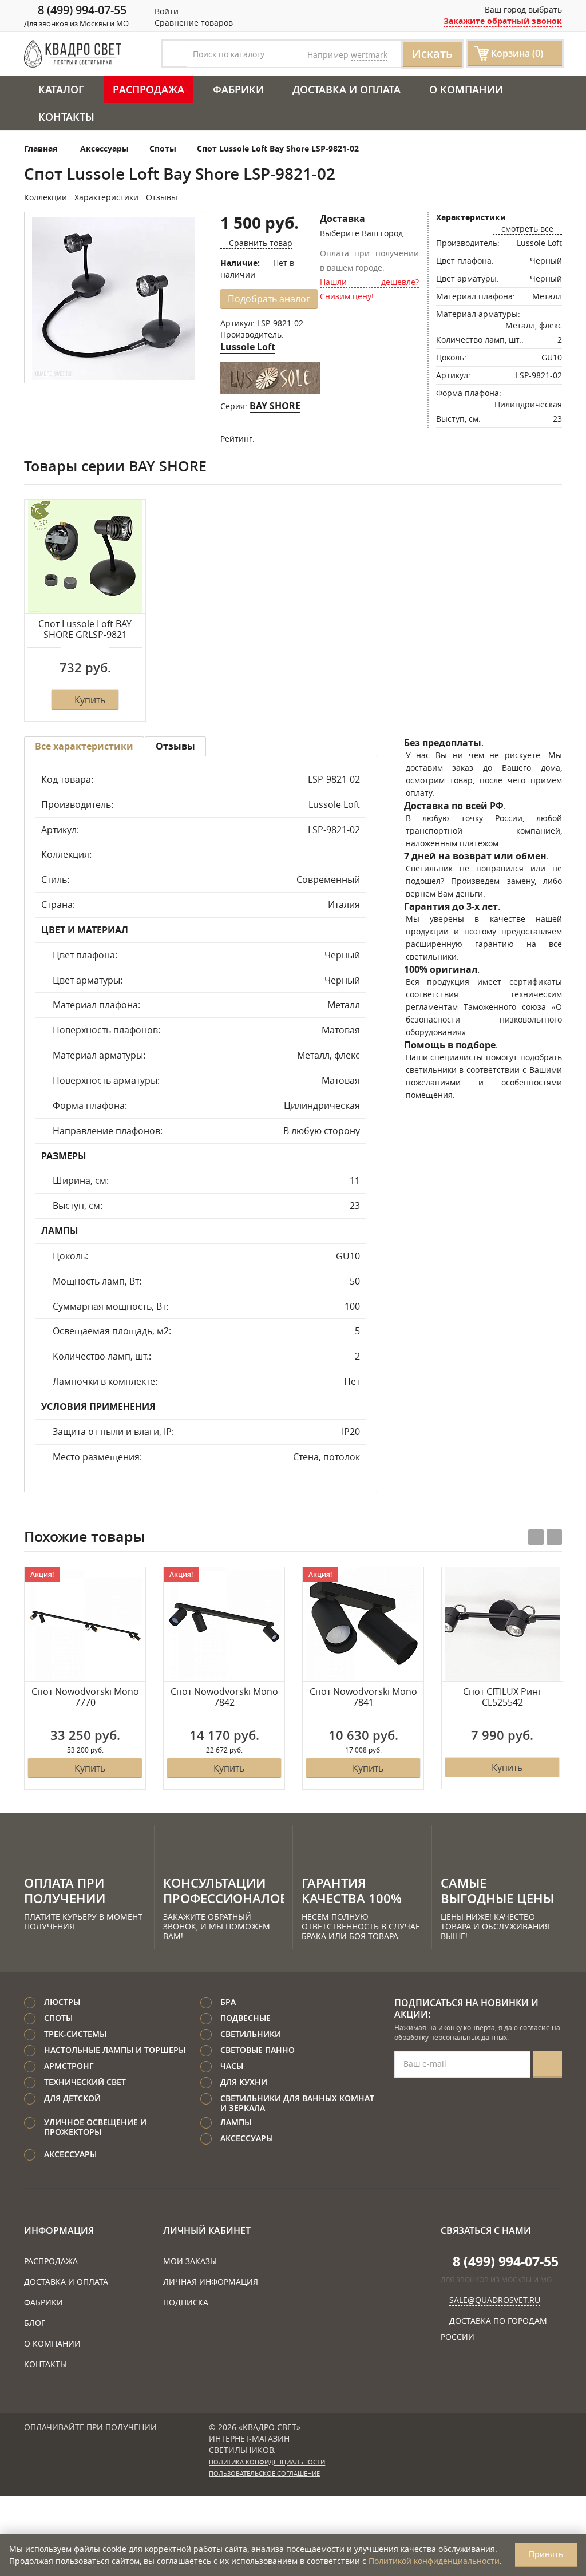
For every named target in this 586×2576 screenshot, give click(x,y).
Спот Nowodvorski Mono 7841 (363, 1697)
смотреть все (527, 229)
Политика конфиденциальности (267, 2462)
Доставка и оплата (347, 89)
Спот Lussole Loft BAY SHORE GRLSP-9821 (85, 630)
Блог (35, 2323)
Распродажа (149, 89)
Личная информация (211, 2282)
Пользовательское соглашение (264, 2474)
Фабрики (238, 89)
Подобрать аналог (269, 299)
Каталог (61, 89)
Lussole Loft (248, 347)
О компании (466, 89)
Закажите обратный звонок (503, 21)
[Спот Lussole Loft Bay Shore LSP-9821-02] (114, 298)
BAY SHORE (275, 406)
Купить (90, 700)
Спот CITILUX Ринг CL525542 (502, 1697)
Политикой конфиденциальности (434, 2561)
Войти (165, 11)
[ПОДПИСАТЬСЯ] (548, 2064)
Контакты (66, 117)
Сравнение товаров (193, 23)
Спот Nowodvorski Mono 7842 (224, 1697)
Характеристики (106, 197)
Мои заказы (190, 2261)
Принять (546, 2554)
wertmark (369, 55)
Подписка (186, 2302)
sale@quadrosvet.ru (495, 2300)
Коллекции (45, 197)
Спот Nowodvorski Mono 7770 (85, 1697)
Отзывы (163, 197)
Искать (432, 53)
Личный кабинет (207, 2230)
